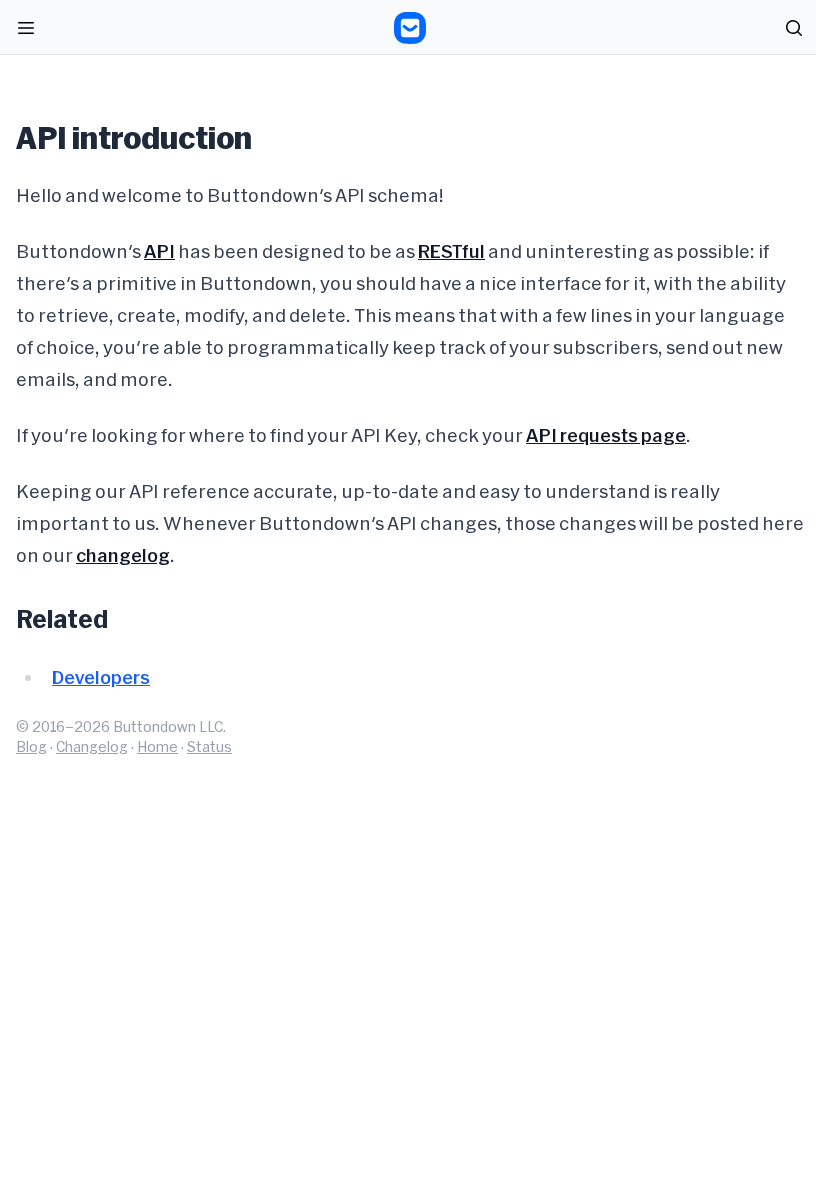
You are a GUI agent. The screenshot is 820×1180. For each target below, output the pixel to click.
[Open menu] (26, 28)
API (159, 251)
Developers (101, 677)
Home (157, 746)
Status (209, 746)
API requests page (606, 435)
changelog (123, 555)
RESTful (451, 251)
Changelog (92, 746)
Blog (31, 746)
